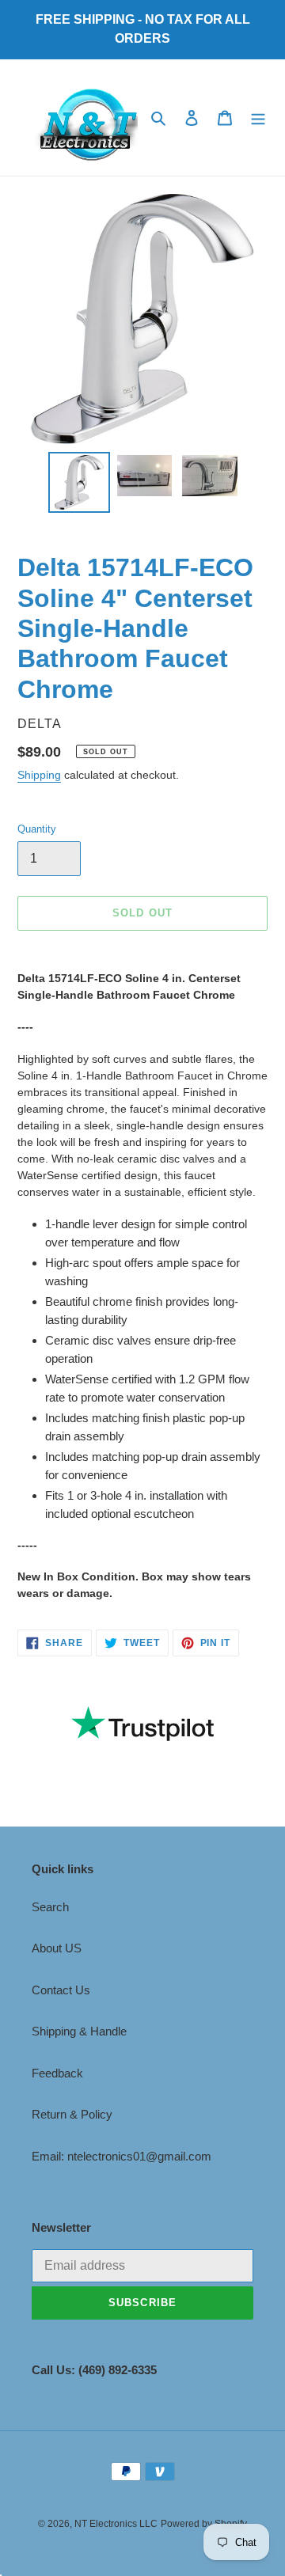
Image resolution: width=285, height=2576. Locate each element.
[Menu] (258, 118)
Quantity (37, 829)
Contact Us (61, 1990)
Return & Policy (72, 2114)
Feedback (57, 2073)
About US (57, 1948)
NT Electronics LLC (116, 2524)
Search (50, 1907)
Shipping (39, 775)
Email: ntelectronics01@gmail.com (122, 2156)
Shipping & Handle (79, 2031)
